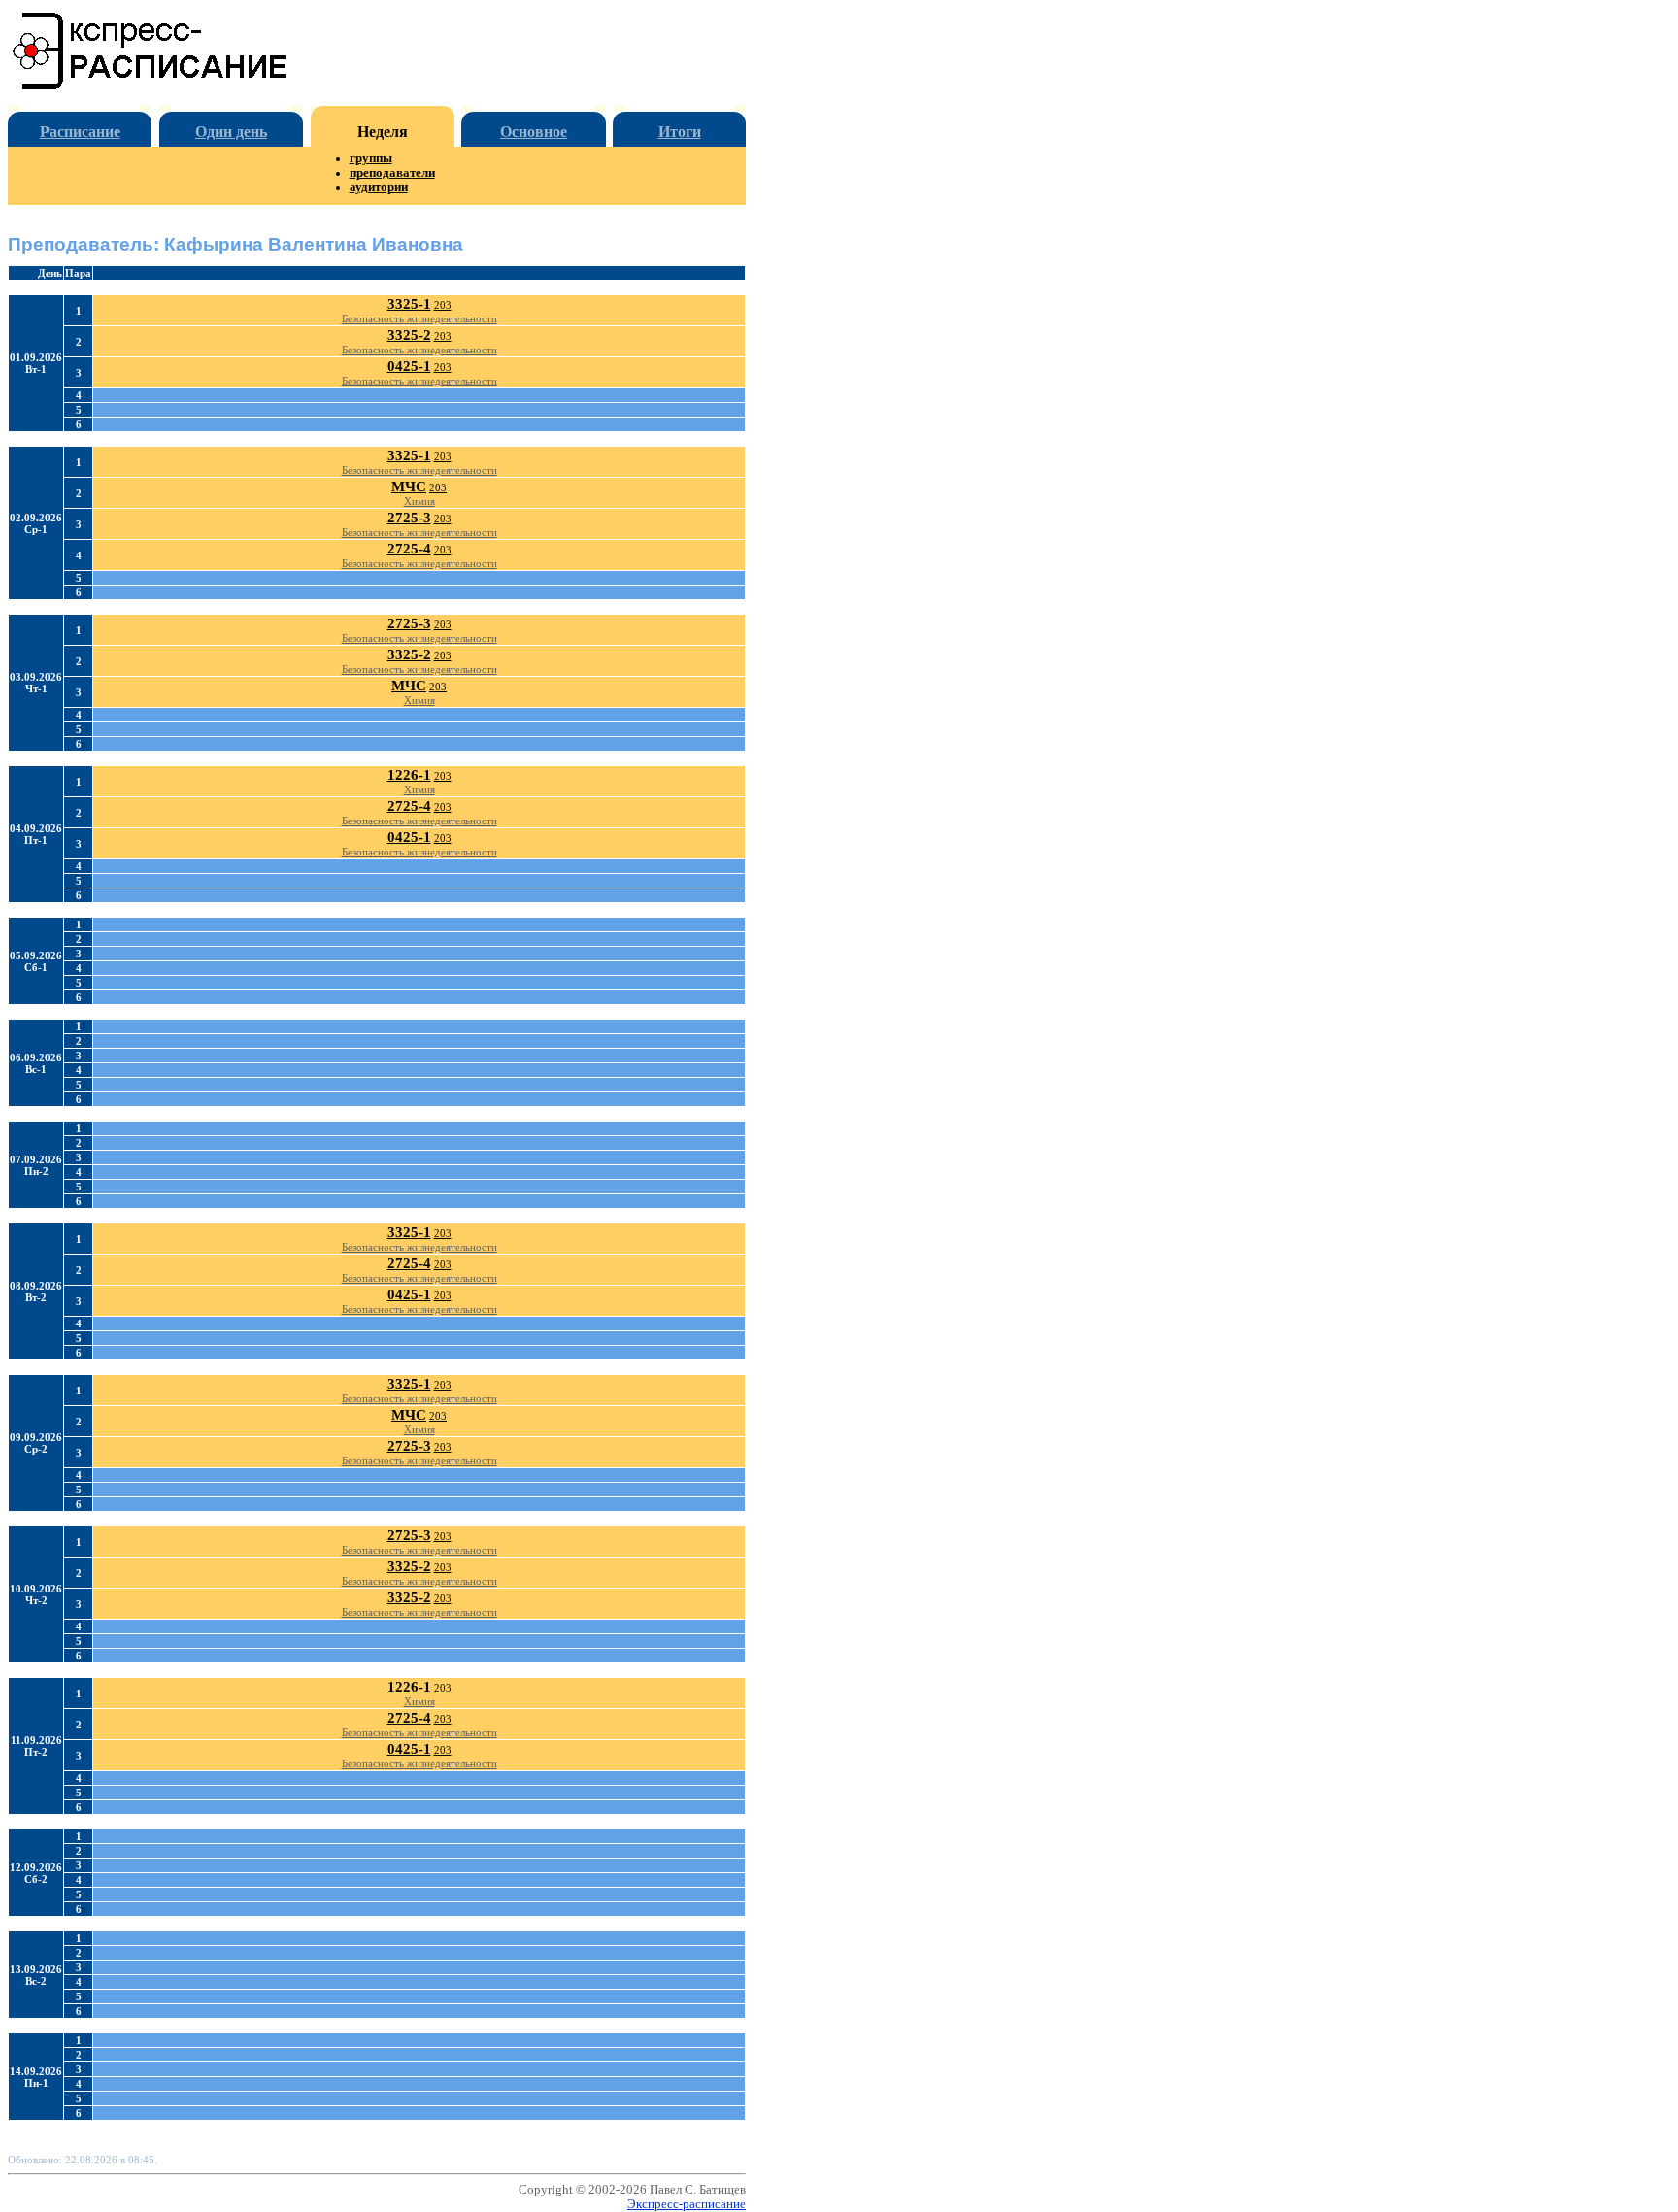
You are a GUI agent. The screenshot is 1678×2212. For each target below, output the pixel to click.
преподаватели (392, 173)
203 (443, 305)
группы (371, 158)
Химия (419, 501)
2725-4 (409, 549)
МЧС (409, 486)
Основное (534, 132)
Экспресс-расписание (687, 2204)
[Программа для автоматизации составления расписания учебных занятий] (151, 86)
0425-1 (409, 366)
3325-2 (409, 335)
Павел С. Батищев (698, 2190)
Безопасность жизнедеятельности (419, 318)
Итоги (680, 132)
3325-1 (409, 304)
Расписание (80, 132)
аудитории (379, 187)
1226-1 (409, 775)
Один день (231, 132)
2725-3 (409, 518)
